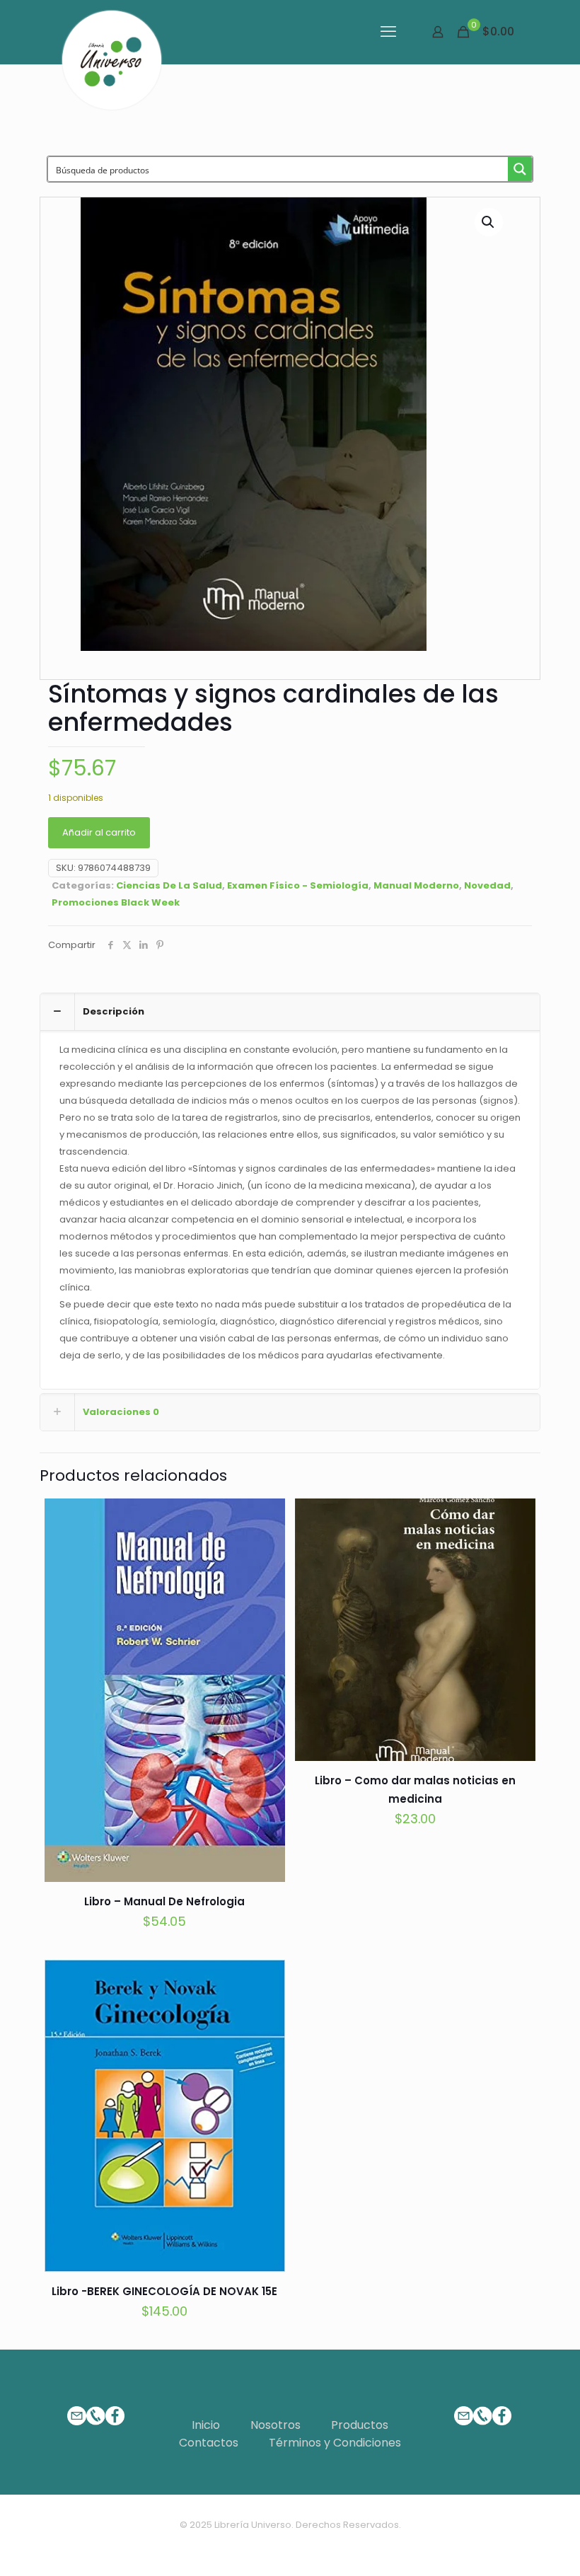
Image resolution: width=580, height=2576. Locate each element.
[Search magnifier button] (520, 169)
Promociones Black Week (116, 902)
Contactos (209, 2443)
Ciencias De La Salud (169, 885)
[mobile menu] (388, 32)
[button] (489, 222)
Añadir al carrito (99, 832)
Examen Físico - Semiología (298, 885)
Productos (360, 2425)
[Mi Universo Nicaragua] (112, 60)
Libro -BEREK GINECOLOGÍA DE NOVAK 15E (164, 2291)
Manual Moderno (416, 885)
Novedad (487, 885)
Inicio (206, 2425)
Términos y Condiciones (335, 2443)
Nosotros (275, 2425)
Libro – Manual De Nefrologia (164, 1901)
